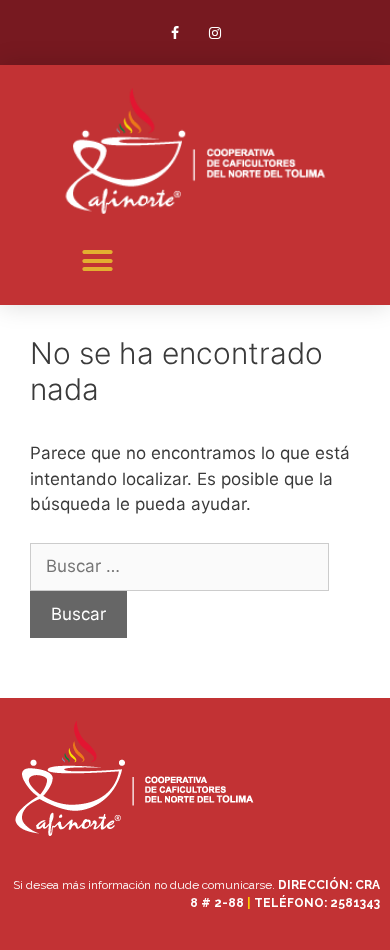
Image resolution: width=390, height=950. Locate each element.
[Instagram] (214, 32)
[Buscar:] (179, 566)
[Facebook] (175, 32)
